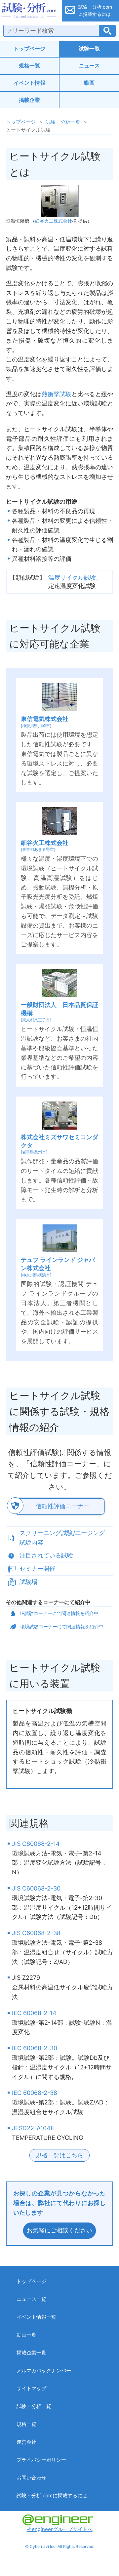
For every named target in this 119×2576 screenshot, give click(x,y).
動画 (89, 83)
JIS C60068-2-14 (36, 1844)
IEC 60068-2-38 (35, 2093)
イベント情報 (29, 83)
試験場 (28, 1582)
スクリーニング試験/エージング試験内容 (62, 1538)
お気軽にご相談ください (59, 2230)
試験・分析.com (29, 11)
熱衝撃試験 (57, 394)
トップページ (29, 49)
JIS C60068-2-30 (36, 1888)
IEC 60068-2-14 (34, 2013)
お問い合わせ (31, 2478)
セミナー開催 (37, 1569)
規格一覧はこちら (59, 2155)
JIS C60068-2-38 (36, 1933)
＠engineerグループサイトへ (60, 2529)
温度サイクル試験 (72, 578)
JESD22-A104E (33, 2128)
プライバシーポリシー (41, 2460)
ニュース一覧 (31, 2299)
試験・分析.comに (95, 10)
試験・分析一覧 (63, 122)
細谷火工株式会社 (54, 221)
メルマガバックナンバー (44, 2370)
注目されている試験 (46, 1555)
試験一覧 (89, 49)
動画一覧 (26, 2335)
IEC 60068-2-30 (35, 2048)
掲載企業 (29, 100)
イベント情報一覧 (36, 2317)
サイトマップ (31, 2388)
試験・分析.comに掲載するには (52, 2495)
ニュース (89, 65)
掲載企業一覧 (31, 2353)
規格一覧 (29, 65)
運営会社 (26, 2442)
